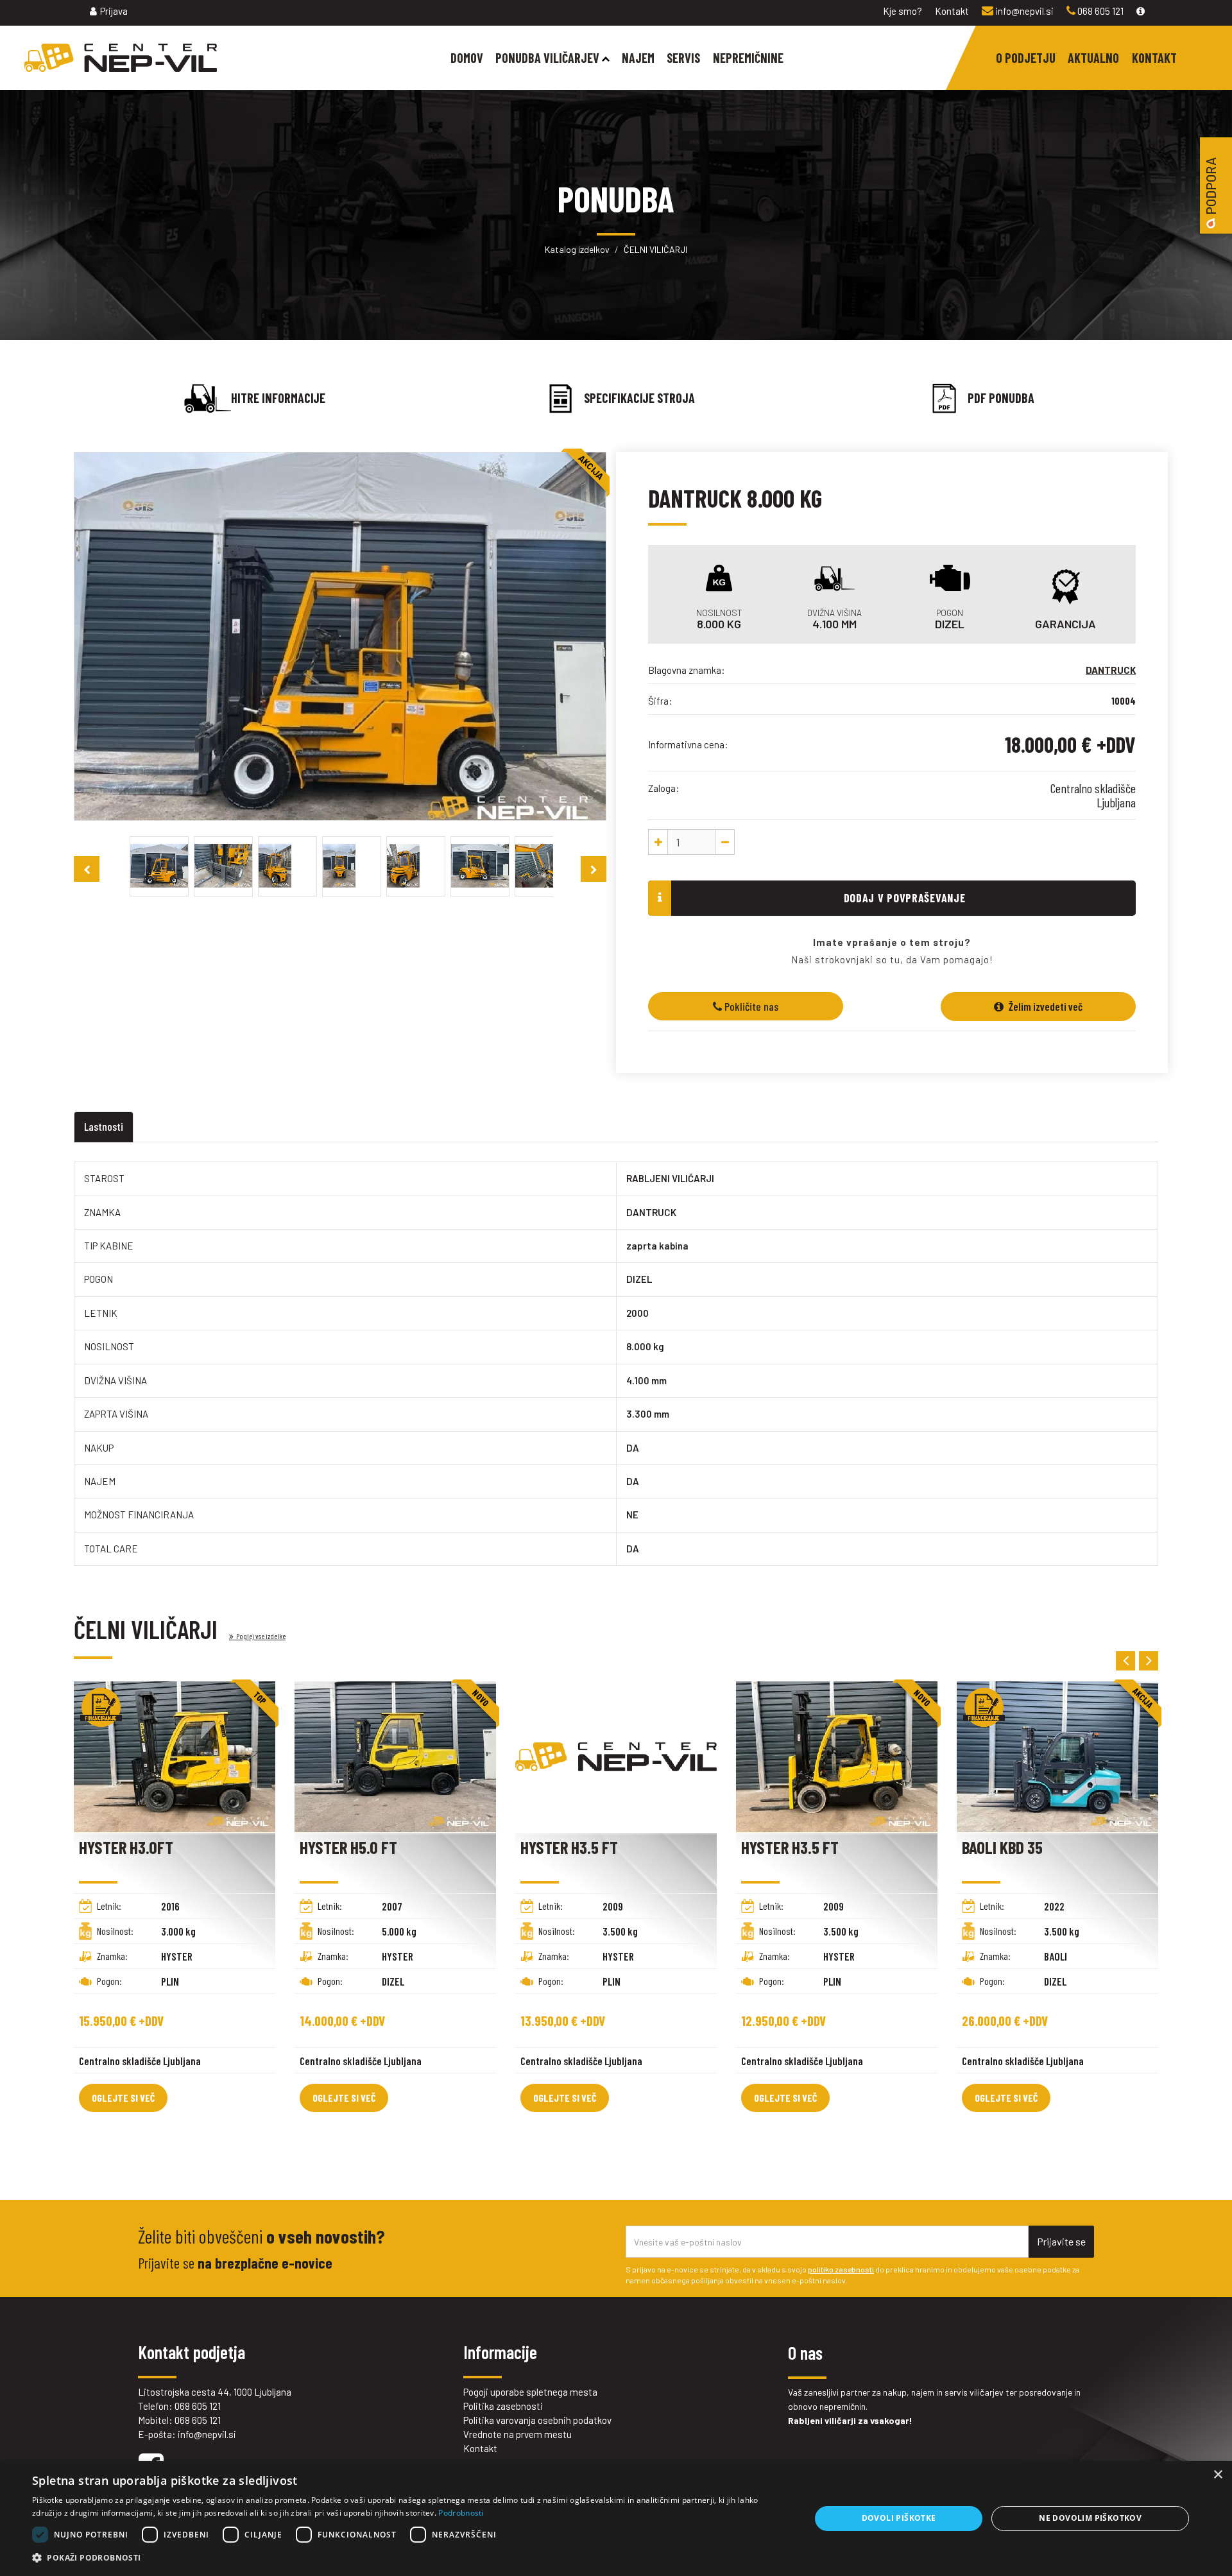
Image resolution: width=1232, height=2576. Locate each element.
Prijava (114, 11)
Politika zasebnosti (503, 2406)
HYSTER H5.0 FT (348, 1847)
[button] (410, 2558)
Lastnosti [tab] (104, 1126)
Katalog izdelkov (577, 249)
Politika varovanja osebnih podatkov (537, 2420)
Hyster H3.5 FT (790, 1847)
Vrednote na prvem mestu (518, 2434)
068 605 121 (1099, 11)
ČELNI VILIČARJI (655, 249)
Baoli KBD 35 (1002, 1847)
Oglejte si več (123, 2098)
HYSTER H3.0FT (126, 1847)
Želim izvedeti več (1045, 1006)
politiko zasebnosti (841, 2269)
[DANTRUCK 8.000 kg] (159, 864)
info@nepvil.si (1023, 11)
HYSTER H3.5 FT (569, 1847)
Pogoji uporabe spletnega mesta (530, 2392)
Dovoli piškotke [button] (899, 2518)
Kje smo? (903, 11)
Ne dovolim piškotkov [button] (1090, 2518)
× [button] (1218, 2475)
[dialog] (616, 2519)
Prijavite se (1061, 2241)
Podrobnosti (461, 2513)
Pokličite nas (750, 1006)
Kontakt (952, 11)
